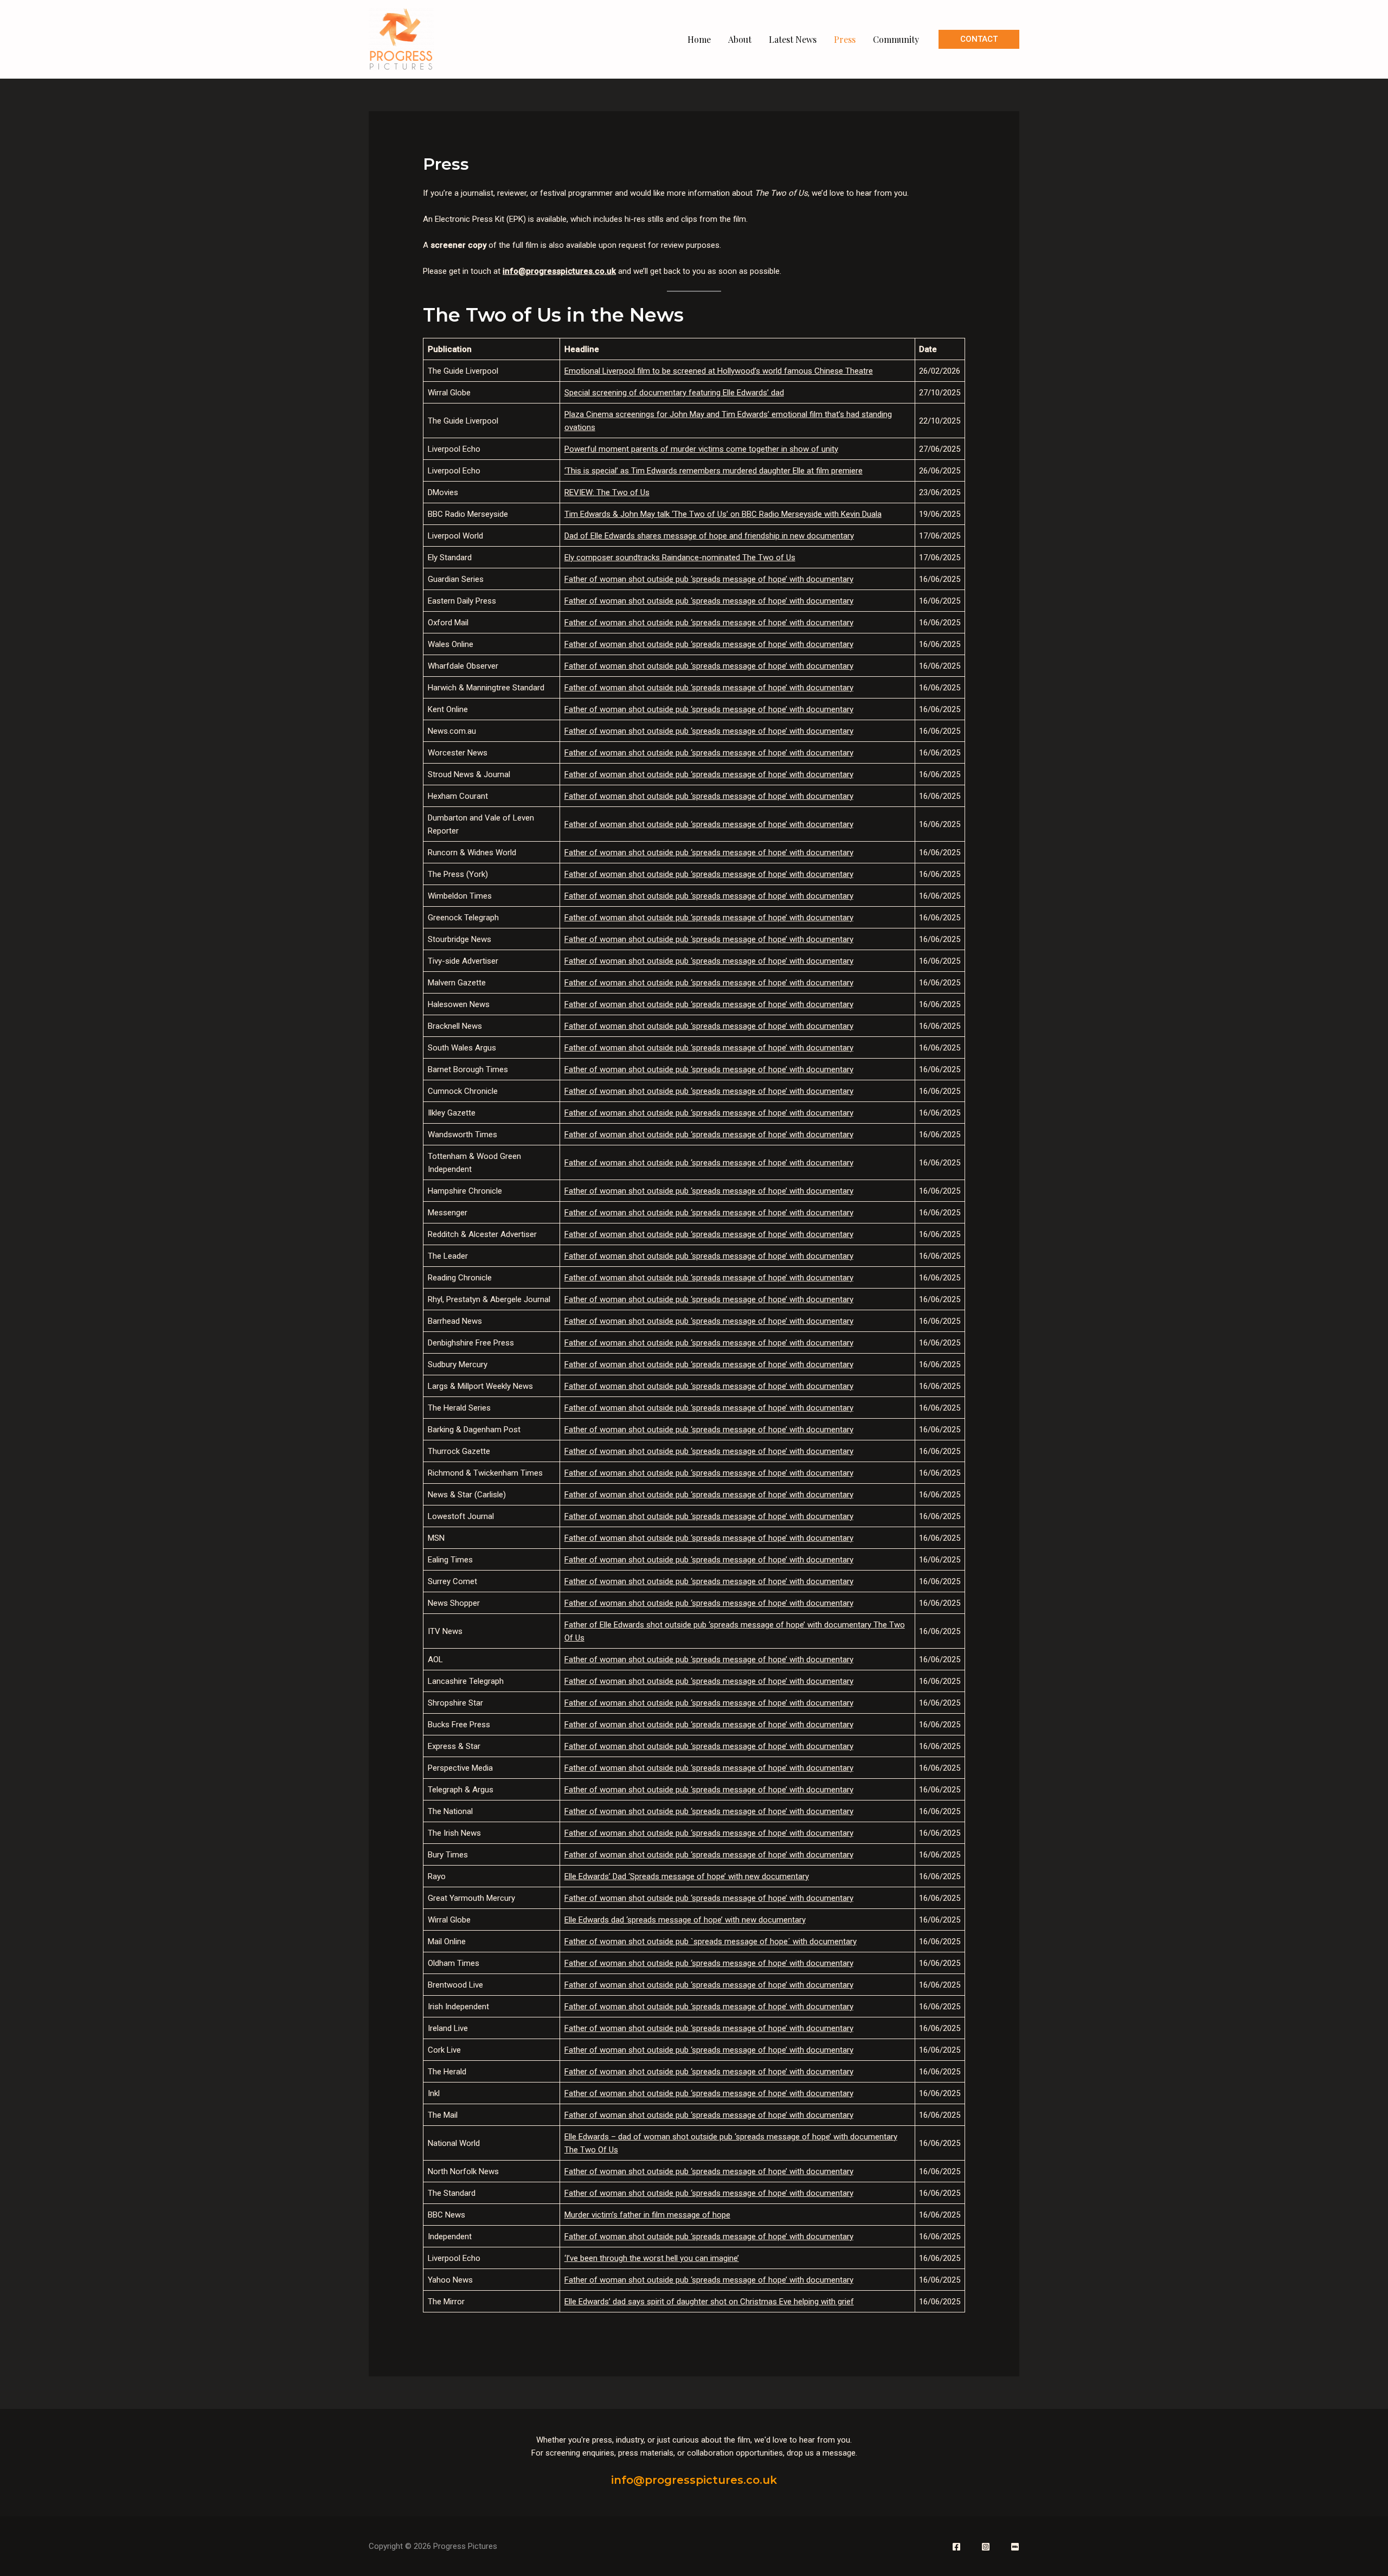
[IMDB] (1015, 2547)
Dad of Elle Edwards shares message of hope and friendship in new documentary (709, 536)
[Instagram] (986, 2547)
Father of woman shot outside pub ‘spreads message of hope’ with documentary (709, 579)
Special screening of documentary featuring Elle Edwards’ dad (674, 393)
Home (699, 39)
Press (845, 39)
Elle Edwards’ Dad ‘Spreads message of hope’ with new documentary (687, 1876)
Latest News (793, 39)
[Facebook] (956, 2547)
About (740, 39)
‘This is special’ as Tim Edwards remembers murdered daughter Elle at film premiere (714, 471)
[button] (979, 39)
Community (896, 39)
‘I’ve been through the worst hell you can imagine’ (652, 2258)
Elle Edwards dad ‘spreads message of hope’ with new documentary (685, 1920)
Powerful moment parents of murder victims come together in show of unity (701, 449)
